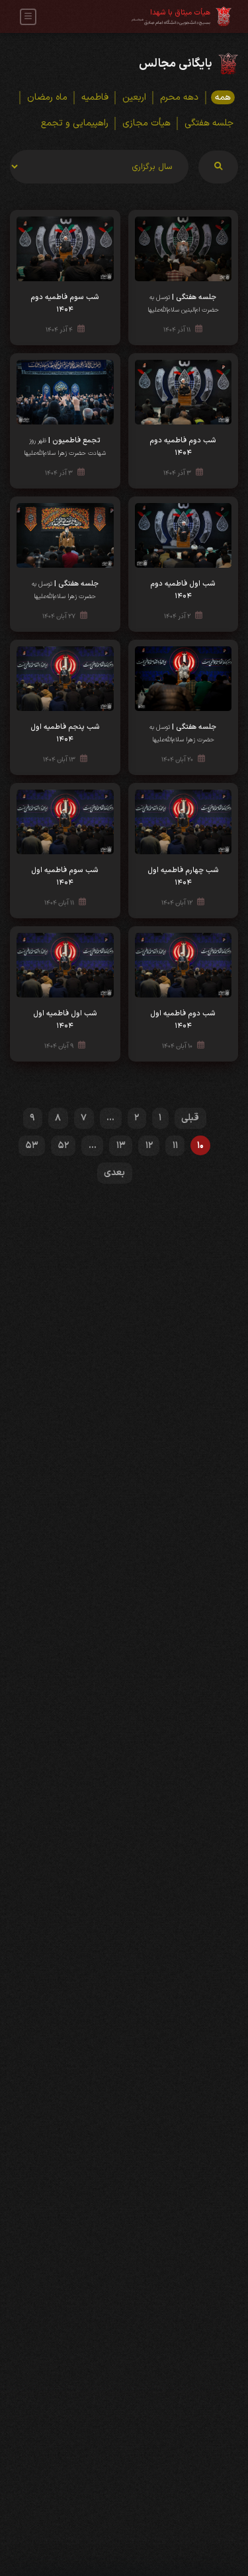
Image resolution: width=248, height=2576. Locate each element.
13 (121, 1146)
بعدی (114, 1173)
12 (149, 1146)
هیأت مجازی (146, 123)
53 (32, 1146)
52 (63, 1146)
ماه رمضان (47, 97)
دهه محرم (179, 97)
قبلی (190, 1118)
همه (223, 97)
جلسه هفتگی (209, 123)
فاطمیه (95, 97)
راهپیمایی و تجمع (75, 123)
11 (175, 1146)
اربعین (134, 97)
